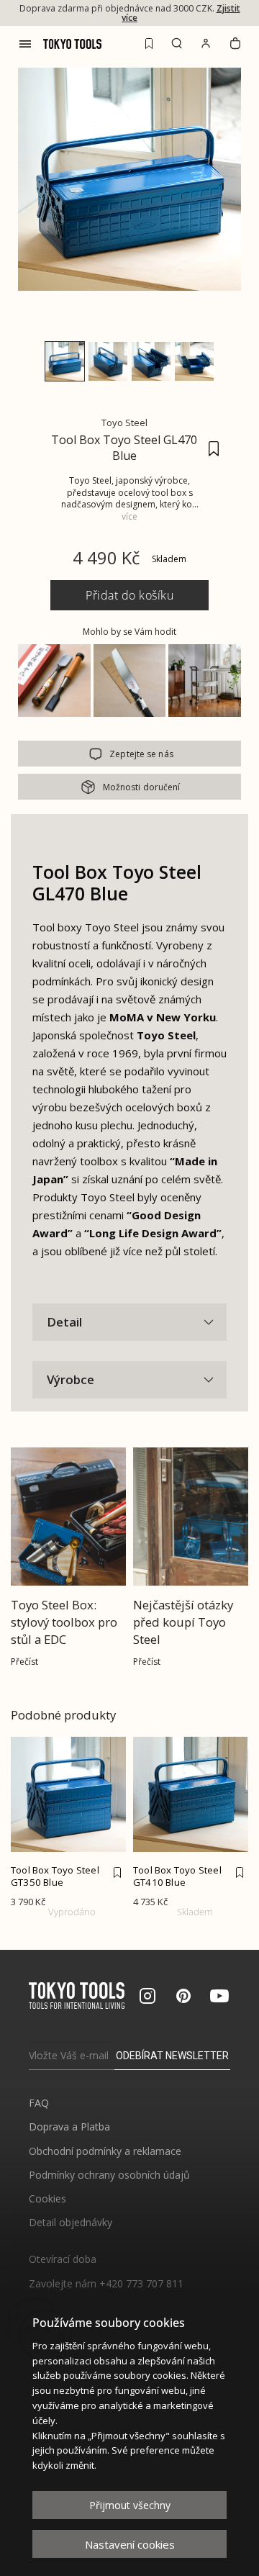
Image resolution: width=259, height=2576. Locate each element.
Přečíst (24, 1662)
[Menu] (25, 44)
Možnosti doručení (142, 787)
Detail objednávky (71, 2222)
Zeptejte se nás (141, 754)
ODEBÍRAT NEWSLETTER (172, 2056)
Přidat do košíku (129, 595)
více (129, 516)
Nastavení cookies (130, 2544)
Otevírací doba (63, 2259)
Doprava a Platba (69, 2127)
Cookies (47, 2198)
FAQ (39, 2103)
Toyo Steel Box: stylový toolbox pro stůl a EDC (64, 1622)
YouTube (219, 1996)
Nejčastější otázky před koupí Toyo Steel (183, 1622)
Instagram (147, 1996)
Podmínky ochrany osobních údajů (109, 2175)
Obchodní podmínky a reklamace (105, 2151)
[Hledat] (177, 43)
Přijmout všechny (130, 2505)
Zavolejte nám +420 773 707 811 (106, 2283)
